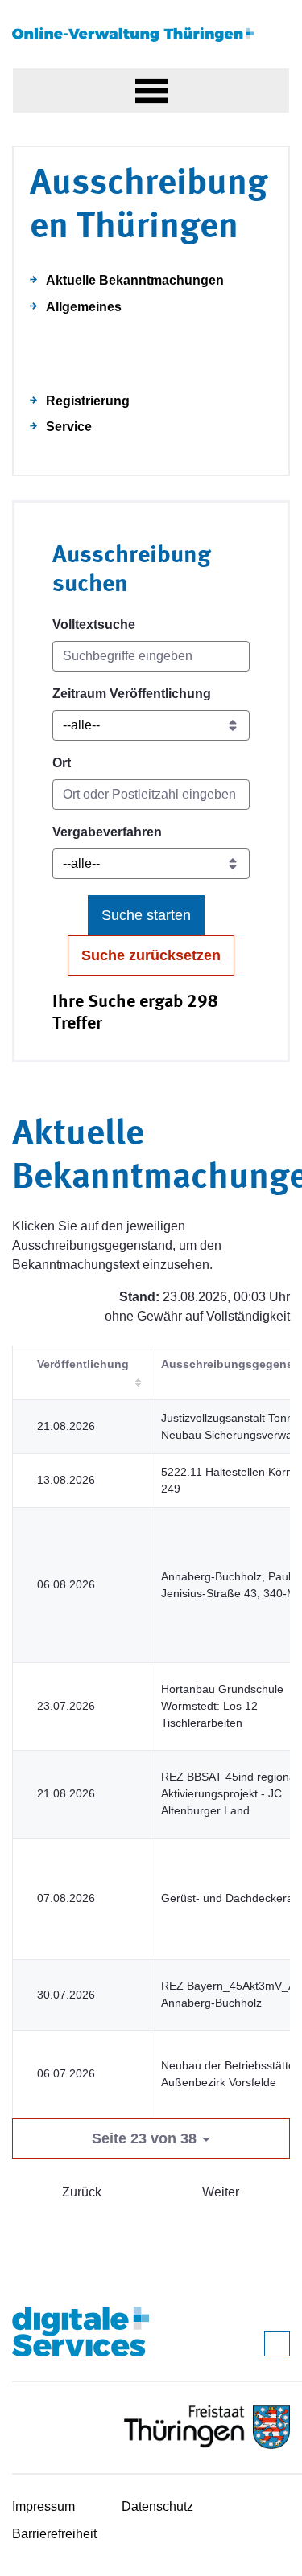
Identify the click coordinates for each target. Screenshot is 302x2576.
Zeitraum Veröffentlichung (132, 694)
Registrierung (88, 401)
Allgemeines (84, 307)
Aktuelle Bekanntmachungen (135, 280)
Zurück (82, 2192)
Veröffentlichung (83, 1364)
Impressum (43, 2506)
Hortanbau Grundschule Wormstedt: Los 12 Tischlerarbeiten (222, 1706)
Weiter (221, 2192)
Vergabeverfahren (107, 832)
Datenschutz (157, 2506)
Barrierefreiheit (54, 2534)
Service (69, 427)
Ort (62, 763)
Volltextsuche (94, 624)
